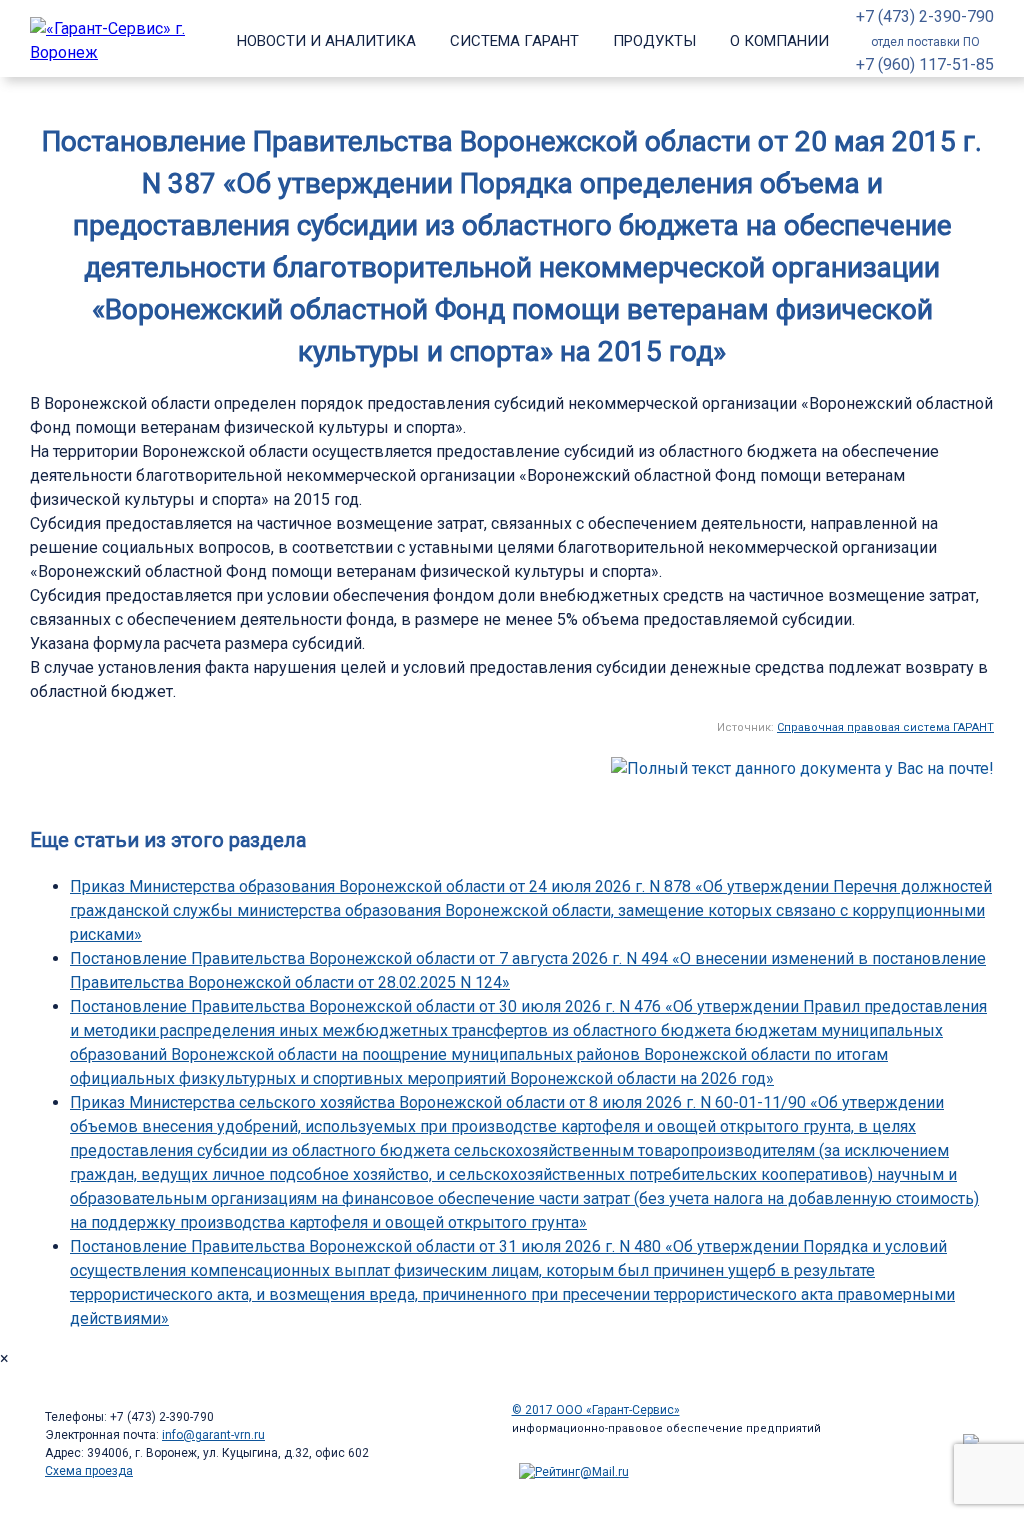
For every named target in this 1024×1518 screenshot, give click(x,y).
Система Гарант (514, 41)
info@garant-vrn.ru (213, 1435)
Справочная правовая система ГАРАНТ (885, 727)
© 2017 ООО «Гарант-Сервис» (596, 1410)
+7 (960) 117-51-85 (925, 64)
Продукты (654, 41)
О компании (779, 41)
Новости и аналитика (326, 41)
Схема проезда (89, 1471)
